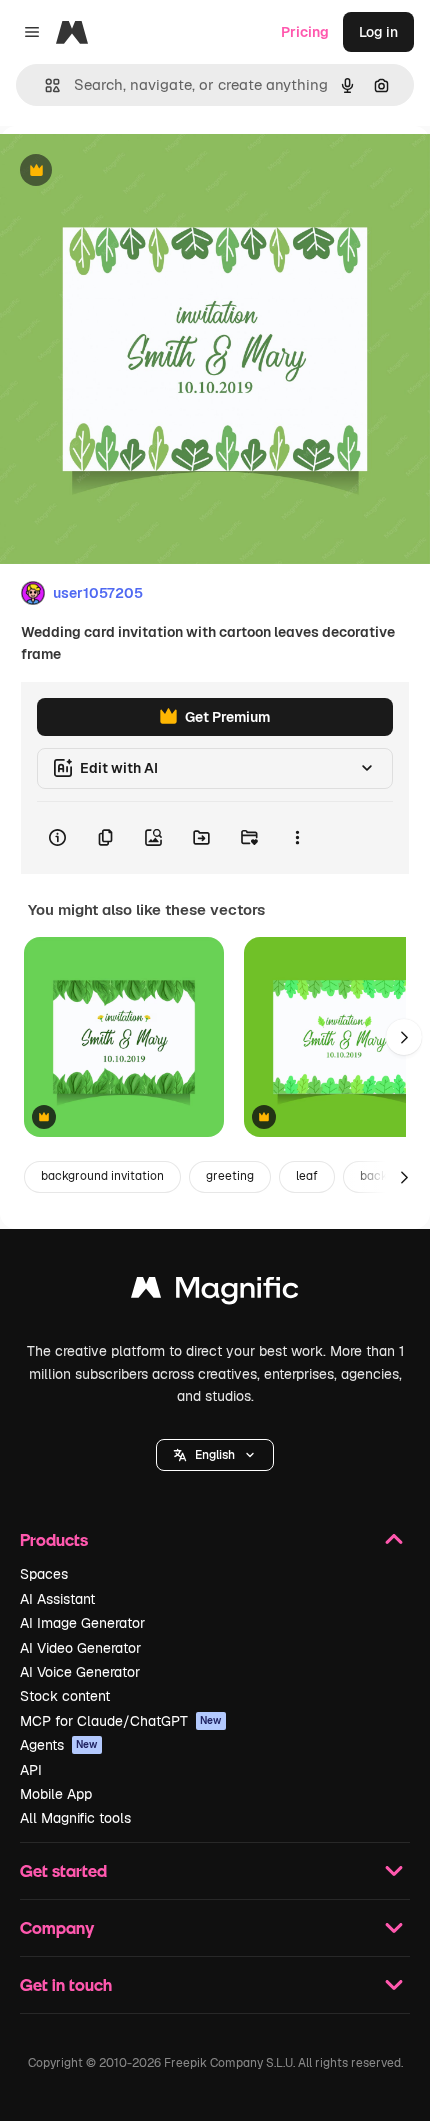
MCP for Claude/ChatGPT (121, 1721)
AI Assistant (57, 1599)
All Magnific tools (75, 1818)
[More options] (297, 838)
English (215, 1455)
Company (57, 1927)
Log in (378, 32)
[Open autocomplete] (44, 85)
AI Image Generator (82, 1623)
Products (54, 1539)
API (31, 1770)
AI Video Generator (80, 1648)
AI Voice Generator (80, 1672)
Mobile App (56, 1794)
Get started (63, 1870)
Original (128, 171)
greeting (230, 1176)
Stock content (65, 1696)
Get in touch (66, 1984)
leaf (307, 1176)
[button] (215, 1455)
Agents (59, 1745)
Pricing (305, 32)
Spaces (44, 1574)
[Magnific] (215, 1292)
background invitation (102, 1176)
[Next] (404, 1037)
